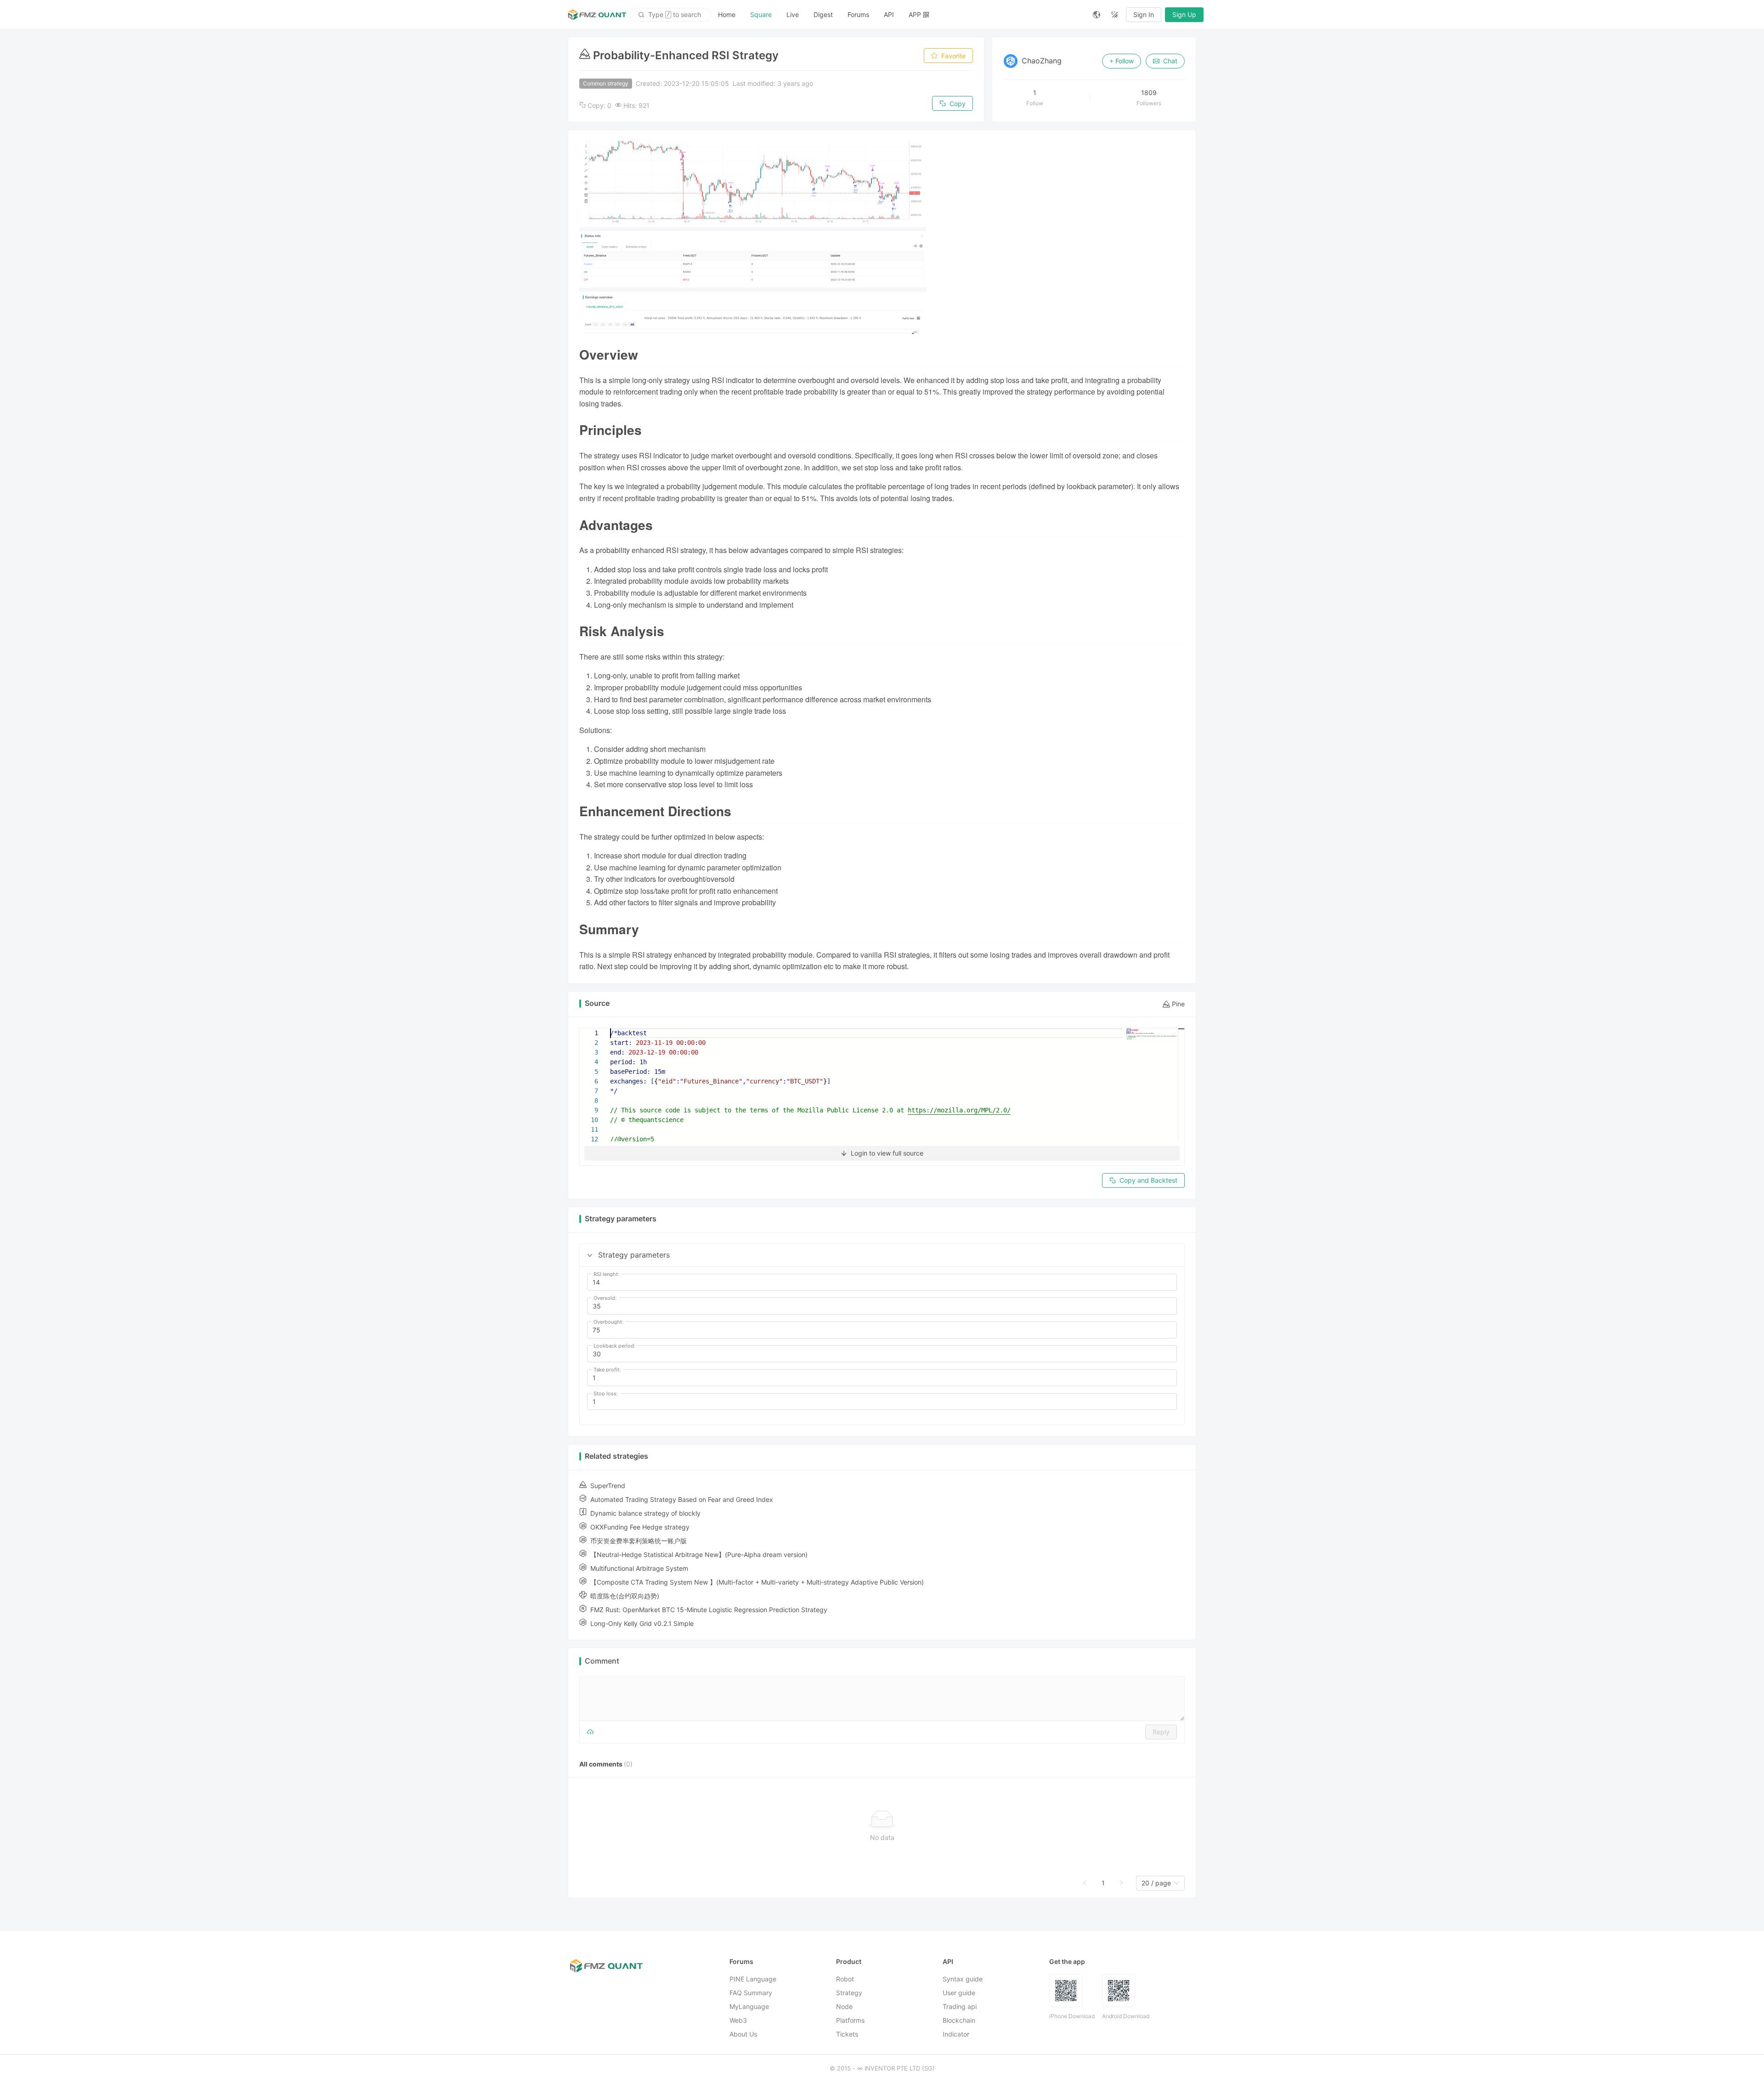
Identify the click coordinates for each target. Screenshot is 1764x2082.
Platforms (850, 2020)
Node (844, 2006)
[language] (1097, 15)
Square (761, 14)
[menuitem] (727, 15)
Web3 (738, 2020)
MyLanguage (749, 2006)
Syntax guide (963, 1979)
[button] (590, 1255)
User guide (959, 1993)
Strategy (849, 1993)
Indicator (956, 2034)
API (889, 14)
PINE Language (753, 1979)
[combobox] (1156, 1883)
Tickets (847, 2034)
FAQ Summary (751, 1993)
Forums (858, 14)
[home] (597, 15)
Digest (823, 14)
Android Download (1126, 2016)
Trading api (960, 2006)
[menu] (898, 14)
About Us (743, 2034)
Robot (845, 1979)
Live (793, 14)
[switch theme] (1115, 15)
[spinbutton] (882, 1282)
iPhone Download (1072, 2016)
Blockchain (959, 2020)
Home (727, 14)
